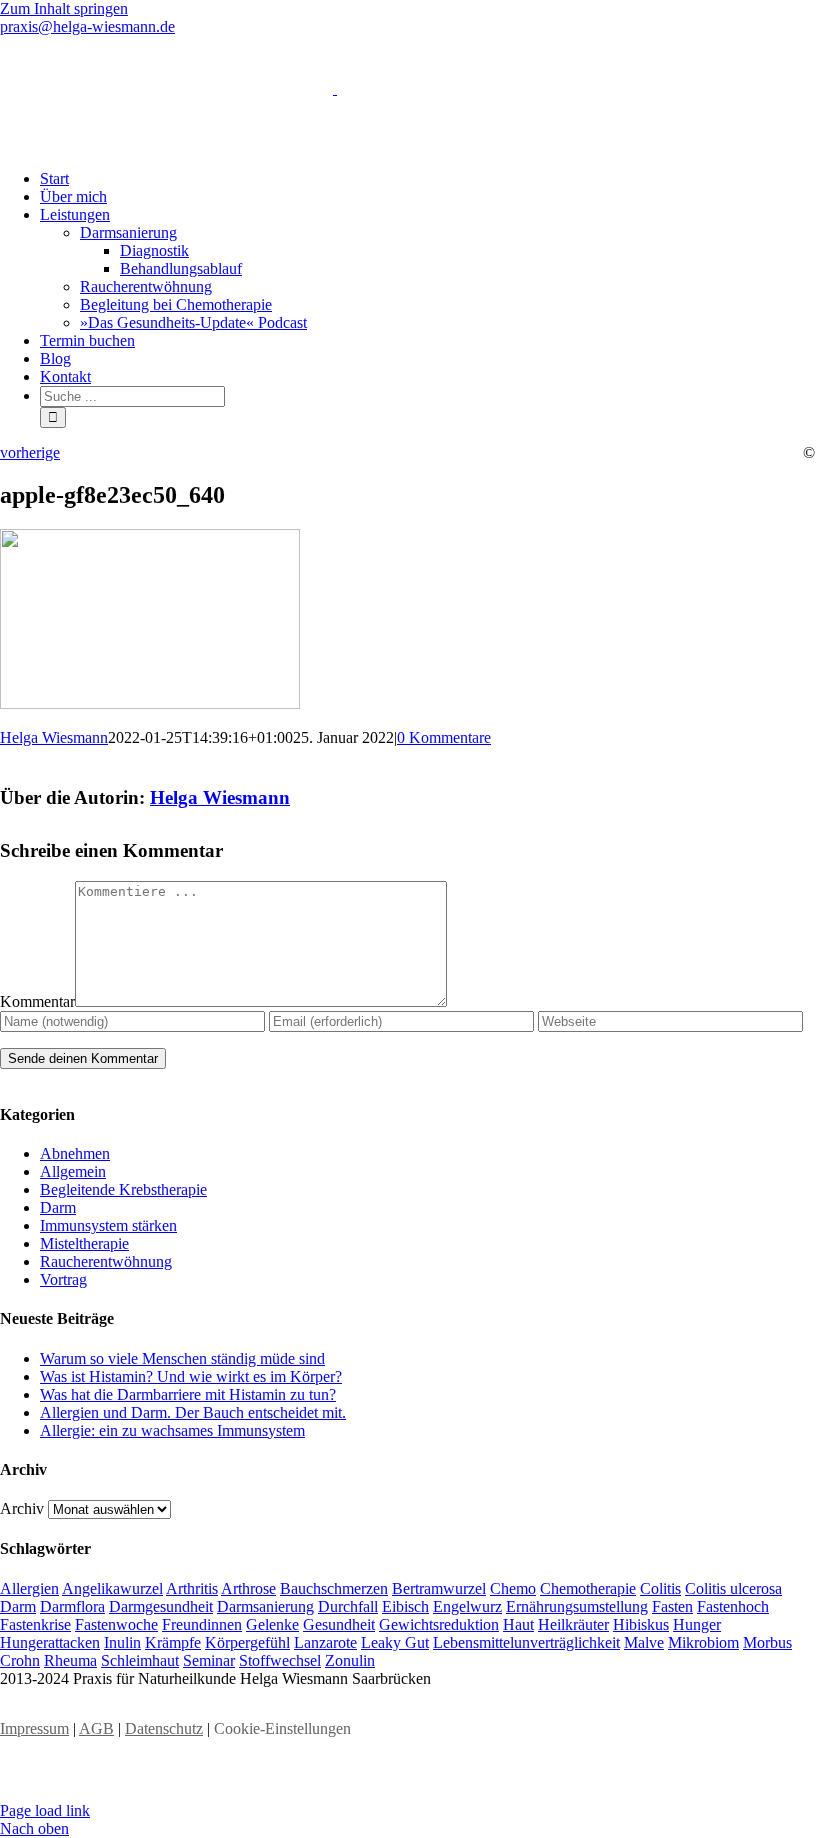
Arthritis (192, 1588)
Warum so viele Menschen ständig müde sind (182, 1358)
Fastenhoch (733, 1606)
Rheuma (70, 1660)
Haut (518, 1624)
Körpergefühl (247, 1642)
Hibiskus (641, 1624)
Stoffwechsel (280, 1660)
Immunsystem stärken (108, 1225)
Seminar (209, 1660)
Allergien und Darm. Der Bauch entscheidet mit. (193, 1412)
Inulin (122, 1642)
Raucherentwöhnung (106, 1261)
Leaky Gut (395, 1642)
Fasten (672, 1606)
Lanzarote (325, 1642)
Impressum (34, 1728)
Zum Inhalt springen (64, 8)
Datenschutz (164, 1728)
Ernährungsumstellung (577, 1606)
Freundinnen (202, 1624)
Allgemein (73, 1171)
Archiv (22, 1508)
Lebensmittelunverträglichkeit (526, 1642)
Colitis (660, 1588)
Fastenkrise (35, 1624)
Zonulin (350, 1660)
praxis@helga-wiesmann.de (87, 26)
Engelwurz (467, 1606)
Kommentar (37, 1001)
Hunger (697, 1624)
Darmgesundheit (161, 1606)
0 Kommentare (444, 737)
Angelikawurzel (112, 1588)
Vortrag (63, 1279)
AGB (96, 1728)
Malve (644, 1642)
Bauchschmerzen (334, 1588)
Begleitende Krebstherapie (123, 1189)
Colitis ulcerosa (733, 1588)
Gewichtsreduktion (439, 1624)
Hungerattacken (50, 1642)
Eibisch (405, 1606)
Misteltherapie (84, 1243)
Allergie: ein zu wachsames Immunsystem (172, 1430)
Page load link (45, 1810)
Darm (58, 1207)
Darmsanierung (265, 1606)
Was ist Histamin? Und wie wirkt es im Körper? (191, 1376)
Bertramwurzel (439, 1588)
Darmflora (72, 1606)
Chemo (513, 1588)
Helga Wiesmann (54, 737)
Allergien (29, 1588)
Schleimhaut (140, 1660)
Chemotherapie (588, 1588)
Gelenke (272, 1624)
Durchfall (348, 1606)
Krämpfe (173, 1642)
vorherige (30, 452)
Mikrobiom (703, 1642)
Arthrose (248, 1588)
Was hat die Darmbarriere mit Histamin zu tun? (188, 1394)
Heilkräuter (573, 1624)
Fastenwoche (116, 1624)
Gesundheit (339, 1624)
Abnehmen (75, 1153)
